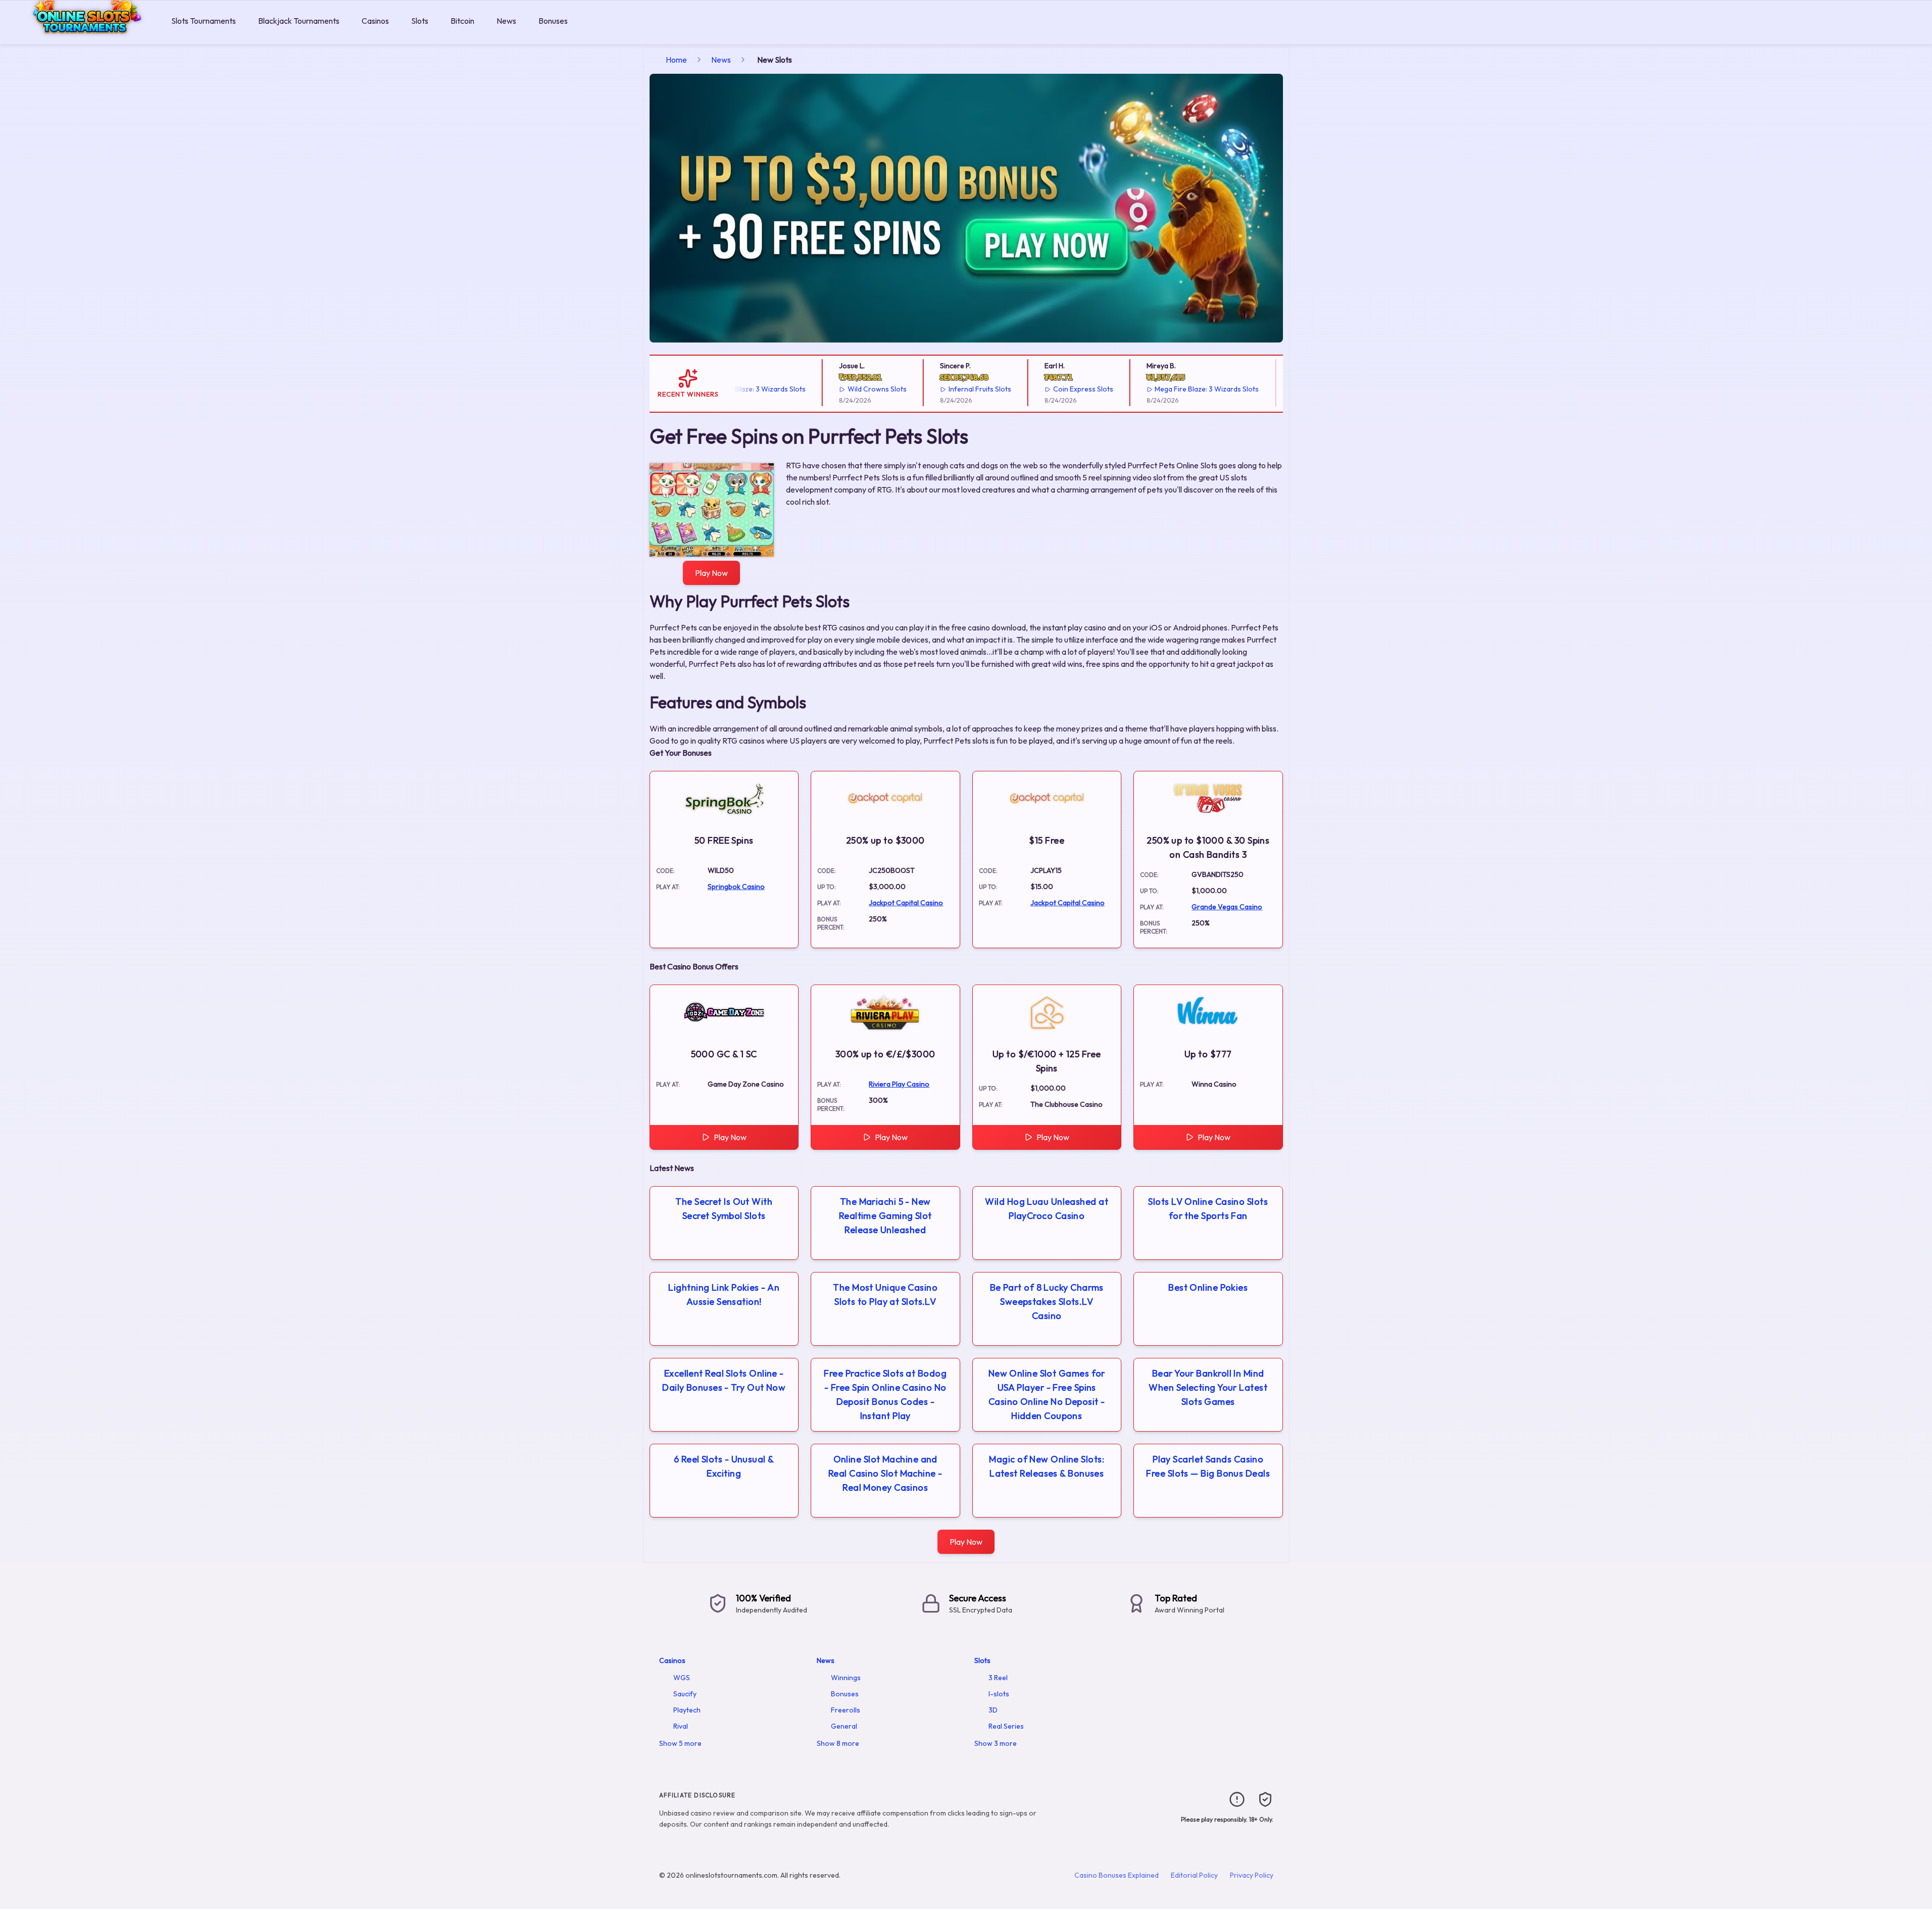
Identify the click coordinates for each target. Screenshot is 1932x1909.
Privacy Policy (1252, 1875)
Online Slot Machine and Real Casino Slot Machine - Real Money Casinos (885, 1473)
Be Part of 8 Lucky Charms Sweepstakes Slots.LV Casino (1047, 1302)
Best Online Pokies (1208, 1287)
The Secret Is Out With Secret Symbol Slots (724, 1209)
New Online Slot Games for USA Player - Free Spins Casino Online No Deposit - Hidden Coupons (1047, 1394)
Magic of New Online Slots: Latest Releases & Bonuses (1047, 1466)
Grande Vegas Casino (1227, 907)
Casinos (375, 21)
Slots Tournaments (204, 21)
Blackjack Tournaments (299, 21)
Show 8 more (838, 1743)
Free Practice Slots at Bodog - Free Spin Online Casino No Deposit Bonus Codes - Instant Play (885, 1394)
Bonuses (553, 21)
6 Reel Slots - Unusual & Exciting (724, 1466)
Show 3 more (996, 1743)
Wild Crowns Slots (838, 389)
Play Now (711, 573)
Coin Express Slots (1044, 389)
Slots (420, 21)
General (844, 1726)
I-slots (999, 1694)
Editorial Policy (1194, 1875)
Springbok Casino (736, 887)
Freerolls (846, 1710)
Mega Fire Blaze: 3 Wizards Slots (1168, 389)
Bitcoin (462, 21)
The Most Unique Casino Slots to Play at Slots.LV (885, 1294)
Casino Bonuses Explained (1117, 1875)
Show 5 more (680, 1743)
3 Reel (998, 1678)
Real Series (1006, 1726)
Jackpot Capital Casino (906, 903)
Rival (681, 1726)
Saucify (685, 1694)
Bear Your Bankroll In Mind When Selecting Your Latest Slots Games (1208, 1387)
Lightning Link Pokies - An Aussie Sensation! (724, 1294)
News (506, 21)
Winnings (846, 1678)
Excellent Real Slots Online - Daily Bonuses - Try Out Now (724, 1380)
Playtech (687, 1710)
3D (993, 1710)
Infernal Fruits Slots (940, 389)
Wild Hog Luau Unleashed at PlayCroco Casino (1047, 1209)
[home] (84, 37)
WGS (682, 1678)
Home (676, 60)
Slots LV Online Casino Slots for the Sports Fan (1208, 1209)
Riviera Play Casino (899, 1084)
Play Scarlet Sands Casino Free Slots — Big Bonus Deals (1208, 1466)
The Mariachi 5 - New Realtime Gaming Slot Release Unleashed (885, 1216)
